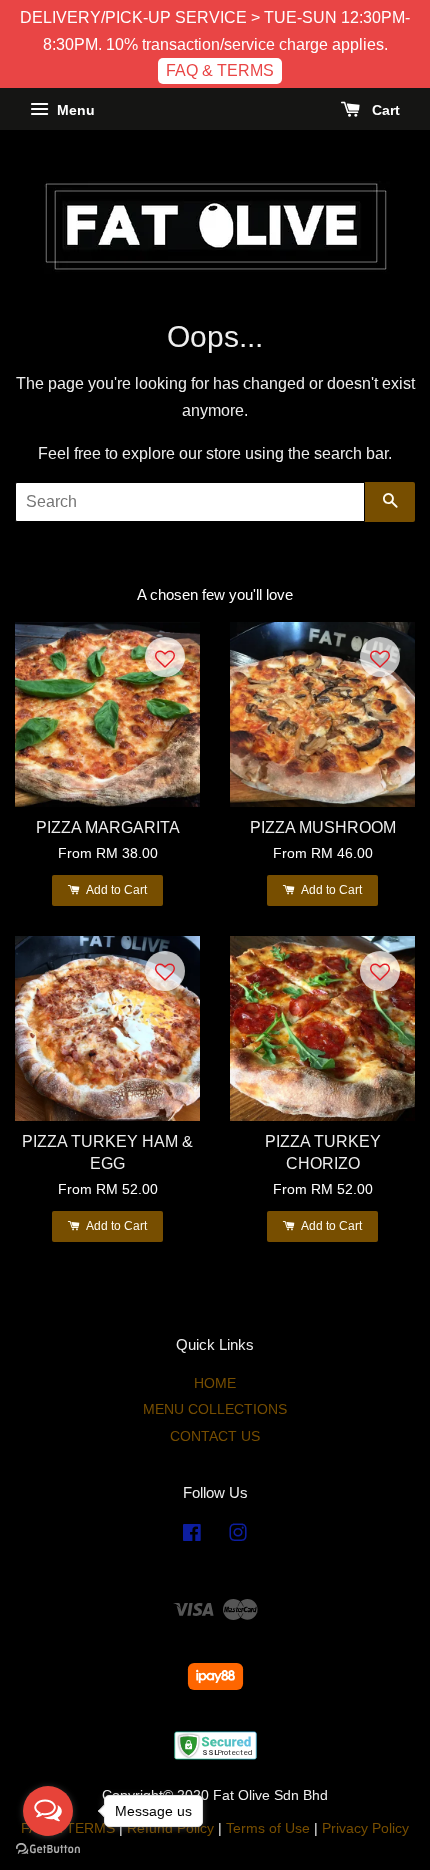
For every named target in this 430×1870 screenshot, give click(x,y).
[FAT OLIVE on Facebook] (192, 1536)
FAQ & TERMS (220, 70)
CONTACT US (215, 1436)
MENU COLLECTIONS (215, 1409)
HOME (215, 1383)
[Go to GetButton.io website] (48, 1849)
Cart (384, 110)
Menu (74, 110)
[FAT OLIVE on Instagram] (238, 1536)
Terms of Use (268, 1828)
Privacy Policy (365, 1828)
